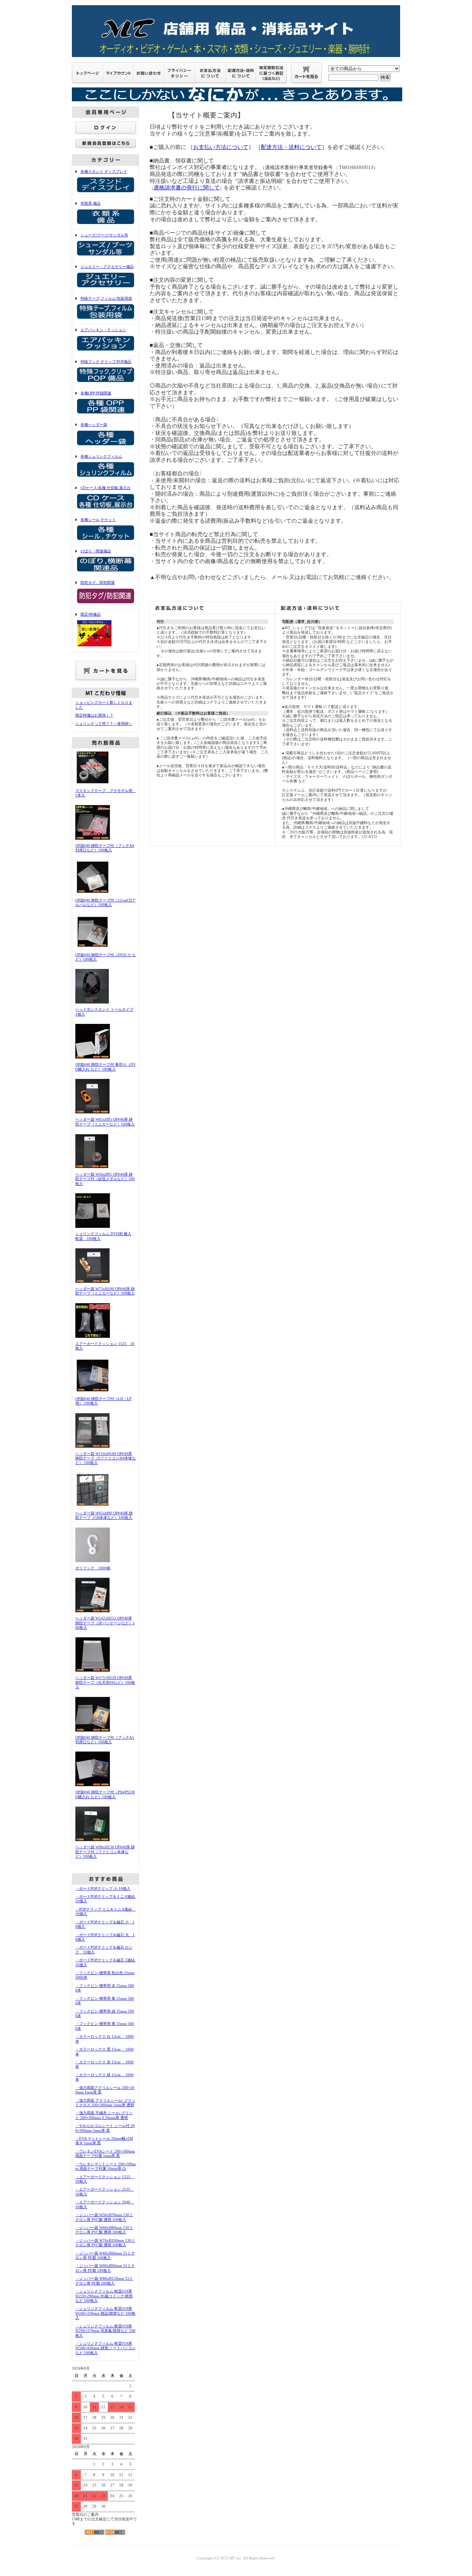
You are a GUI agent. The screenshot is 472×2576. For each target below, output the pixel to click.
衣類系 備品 (91, 203)
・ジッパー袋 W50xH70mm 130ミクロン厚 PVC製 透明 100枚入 (104, 2217)
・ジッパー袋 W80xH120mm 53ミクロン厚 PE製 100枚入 (104, 2281)
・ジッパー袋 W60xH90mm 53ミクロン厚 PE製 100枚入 (105, 2268)
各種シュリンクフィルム (101, 456)
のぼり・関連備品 (96, 551)
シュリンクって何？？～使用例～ (104, 724)
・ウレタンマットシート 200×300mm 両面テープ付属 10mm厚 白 (106, 2166)
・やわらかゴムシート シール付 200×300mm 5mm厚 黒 (105, 2128)
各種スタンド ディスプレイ (104, 171)
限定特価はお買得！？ (94, 715)
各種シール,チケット (98, 520)
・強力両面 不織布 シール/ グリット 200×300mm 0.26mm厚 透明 (104, 2115)
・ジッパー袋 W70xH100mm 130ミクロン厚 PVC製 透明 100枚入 (105, 2243)
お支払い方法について (221, 147)
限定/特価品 (91, 614)
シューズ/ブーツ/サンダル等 (104, 235)
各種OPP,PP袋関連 (96, 393)
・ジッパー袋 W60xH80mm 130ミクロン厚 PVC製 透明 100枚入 (104, 2230)
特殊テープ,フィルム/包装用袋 (106, 298)
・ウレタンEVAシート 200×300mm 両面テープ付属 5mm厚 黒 (105, 2153)
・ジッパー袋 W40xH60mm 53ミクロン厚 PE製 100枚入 (105, 2255)
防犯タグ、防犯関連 (98, 582)
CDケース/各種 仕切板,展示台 (106, 488)
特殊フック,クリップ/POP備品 (106, 362)
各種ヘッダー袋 (94, 424)
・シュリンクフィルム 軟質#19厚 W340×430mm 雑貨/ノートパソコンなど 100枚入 (106, 2348)
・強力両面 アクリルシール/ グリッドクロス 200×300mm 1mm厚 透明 (105, 2103)
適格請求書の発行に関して (187, 188)
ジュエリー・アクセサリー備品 (107, 267)
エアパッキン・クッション (103, 330)
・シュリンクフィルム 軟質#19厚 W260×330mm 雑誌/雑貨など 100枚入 (105, 2313)
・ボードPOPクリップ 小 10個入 (103, 1888)
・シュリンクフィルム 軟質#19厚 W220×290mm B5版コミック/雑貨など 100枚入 (104, 2296)
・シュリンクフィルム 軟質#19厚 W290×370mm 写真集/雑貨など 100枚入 (105, 2331)
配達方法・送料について (291, 147)
